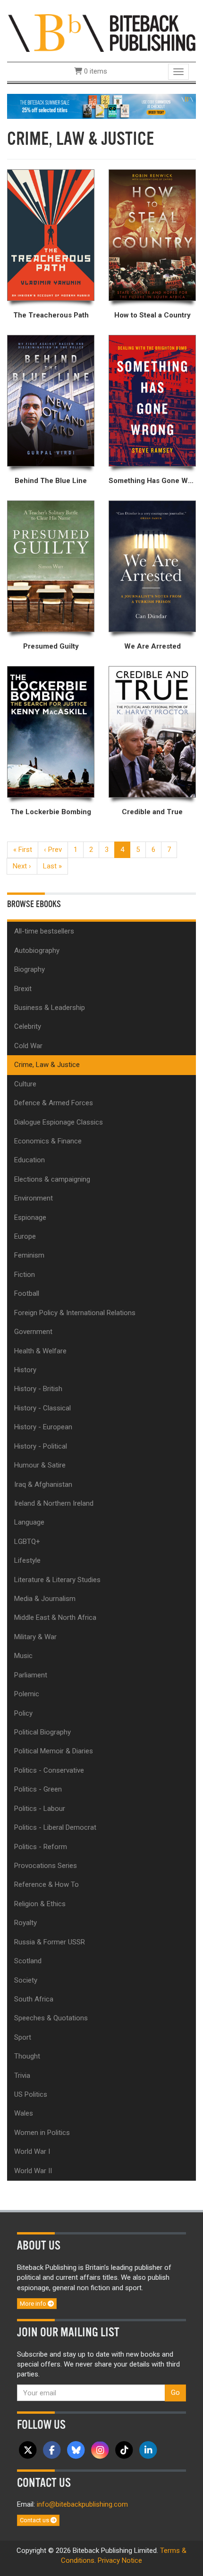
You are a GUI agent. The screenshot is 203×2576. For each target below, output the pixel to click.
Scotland (28, 1961)
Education (30, 1160)
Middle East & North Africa (55, 1617)
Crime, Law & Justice (47, 1065)
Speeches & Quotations (51, 2018)
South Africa (34, 1999)
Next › (22, 866)
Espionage (30, 1217)
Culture (25, 1084)
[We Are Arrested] (152, 567)
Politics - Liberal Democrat (55, 1827)
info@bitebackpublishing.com (82, 2504)
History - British (38, 1389)
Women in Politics (42, 2133)
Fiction (25, 1275)
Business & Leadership (50, 1008)
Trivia (22, 2076)
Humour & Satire (40, 1465)
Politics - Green (38, 1789)
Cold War (28, 1046)
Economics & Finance (48, 1141)
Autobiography (37, 950)
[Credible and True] (152, 732)
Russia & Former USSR (50, 1942)
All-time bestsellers (44, 931)
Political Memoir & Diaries (54, 1751)
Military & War (35, 1637)
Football (27, 1293)
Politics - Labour (40, 1809)
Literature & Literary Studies (57, 1580)
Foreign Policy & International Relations (75, 1313)
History (25, 1370)
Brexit (23, 989)
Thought (27, 2056)
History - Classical (42, 1408)
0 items (95, 71)
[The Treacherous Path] (51, 235)
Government (33, 1332)
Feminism (29, 1255)
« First (23, 850)
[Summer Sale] (101, 106)
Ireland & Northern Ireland (54, 1503)
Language (29, 1522)
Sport (23, 2037)
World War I (32, 2151)
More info (34, 2304)
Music (23, 1656)
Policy (23, 1713)
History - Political (41, 1446)
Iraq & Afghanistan (43, 1484)
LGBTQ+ (27, 1542)
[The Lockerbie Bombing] (51, 732)
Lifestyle (27, 1560)
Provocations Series (46, 1866)
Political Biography (42, 1732)
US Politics (31, 2094)
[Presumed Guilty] (51, 567)
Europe (25, 1236)
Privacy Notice (120, 2560)
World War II (33, 2171)
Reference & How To (47, 1884)
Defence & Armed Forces (54, 1103)
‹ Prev (53, 850)
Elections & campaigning (52, 1179)
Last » (52, 866)
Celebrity (28, 1026)
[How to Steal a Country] (152, 235)
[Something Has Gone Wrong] (152, 401)
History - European (43, 1427)
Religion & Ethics (40, 1904)
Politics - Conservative (49, 1770)
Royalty (25, 1923)
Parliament (31, 1675)
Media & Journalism (45, 1599)
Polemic (27, 1694)
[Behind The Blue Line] (51, 401)
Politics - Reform (41, 1847)
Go (175, 2393)
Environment (34, 1198)
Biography (30, 969)
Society (26, 1980)
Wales (24, 2113)
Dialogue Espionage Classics (59, 1122)
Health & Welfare (40, 1351)
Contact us (35, 2520)
